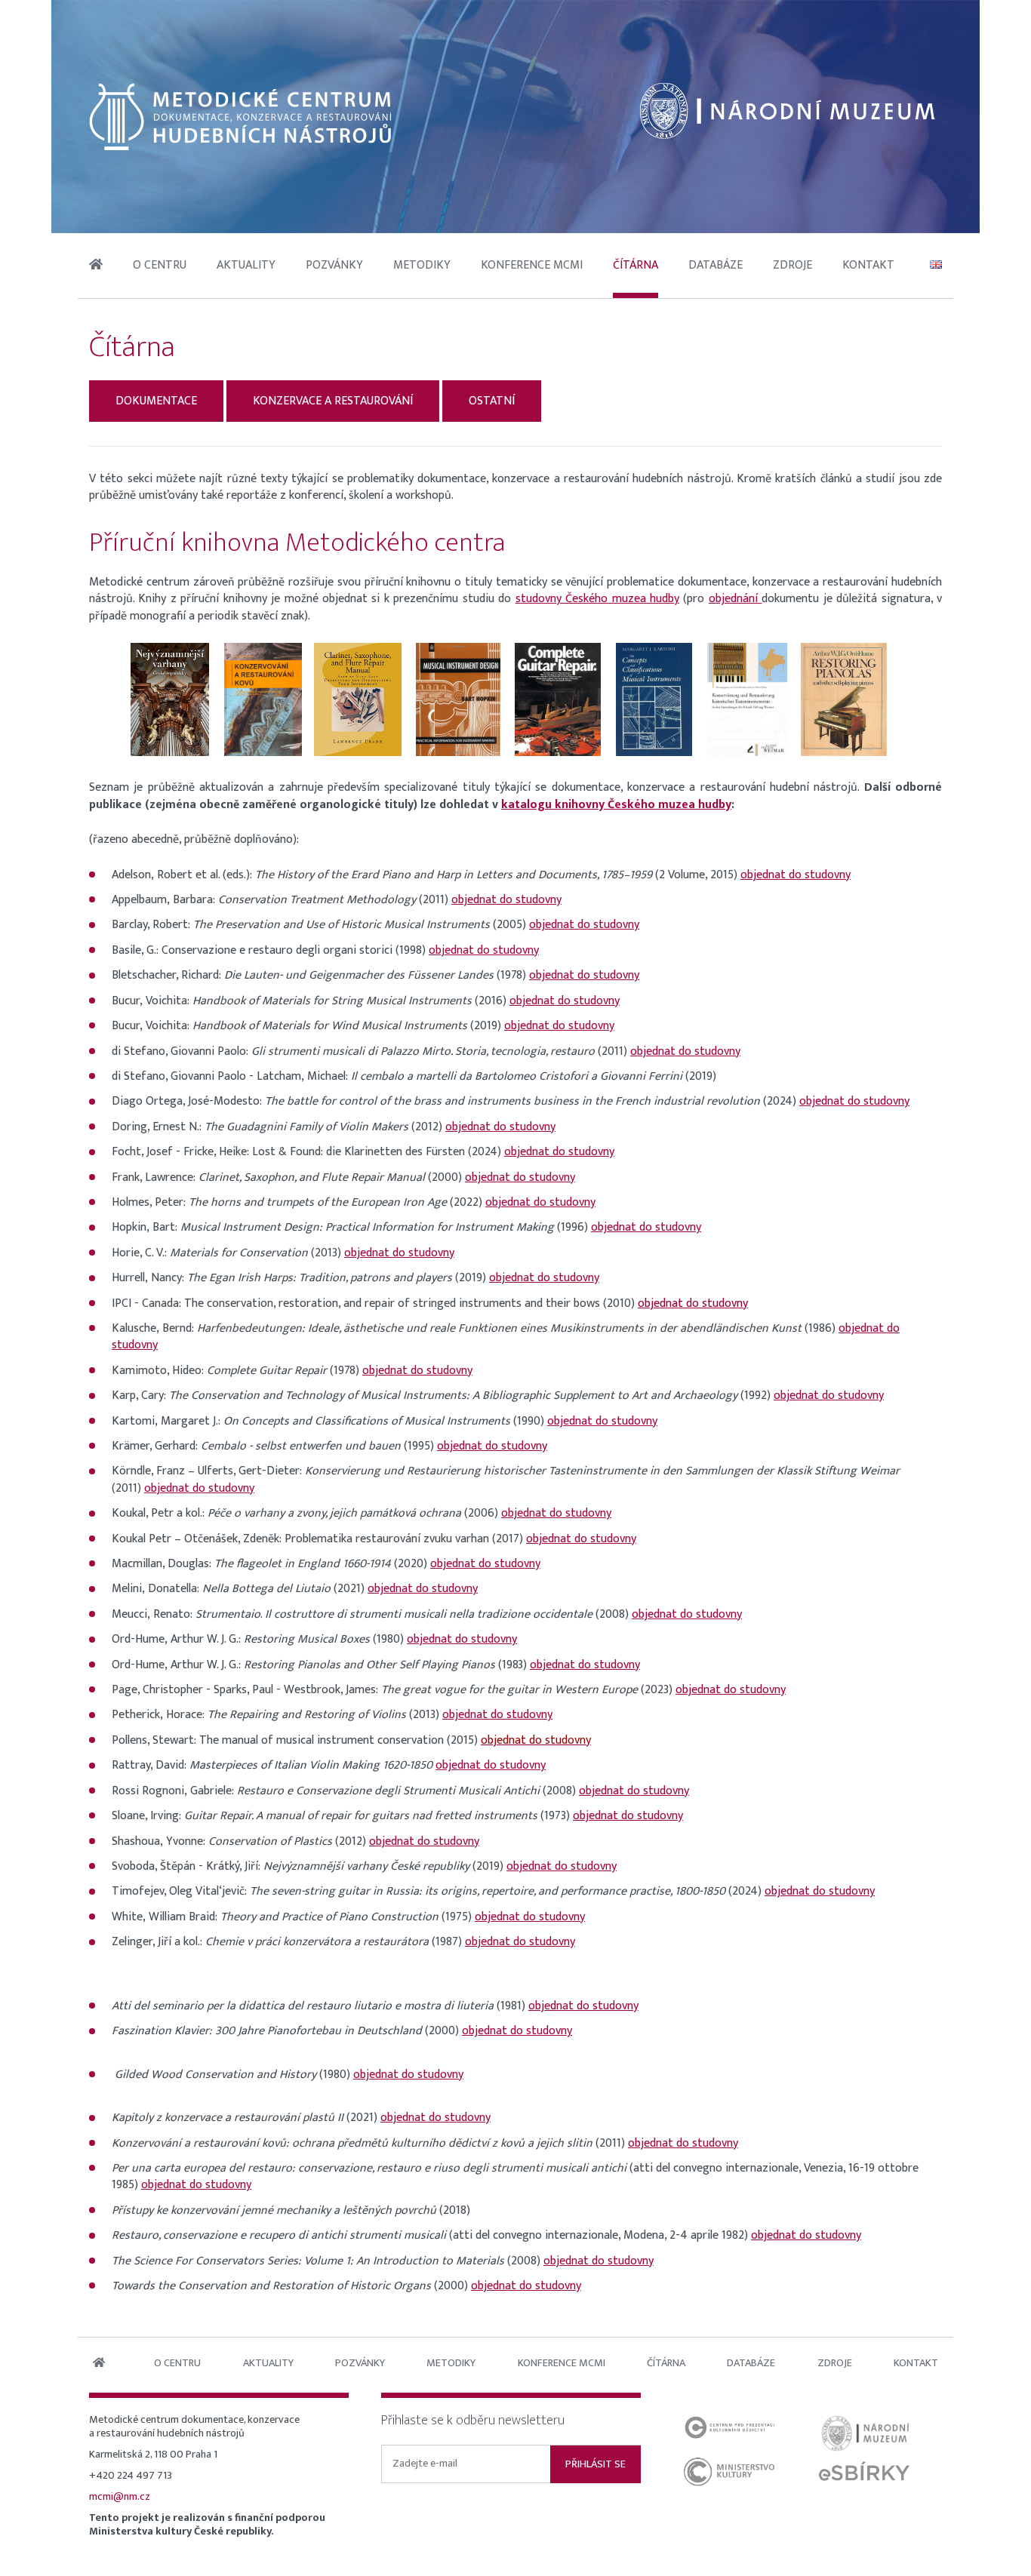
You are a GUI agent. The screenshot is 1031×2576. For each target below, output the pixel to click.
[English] (936, 266)
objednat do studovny (796, 875)
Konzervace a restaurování (333, 401)
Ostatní (492, 401)
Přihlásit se (596, 2464)
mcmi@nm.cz (120, 2497)
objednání (735, 599)
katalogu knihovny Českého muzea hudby (616, 805)
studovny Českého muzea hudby (597, 599)
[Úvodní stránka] (240, 116)
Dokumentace (156, 401)
